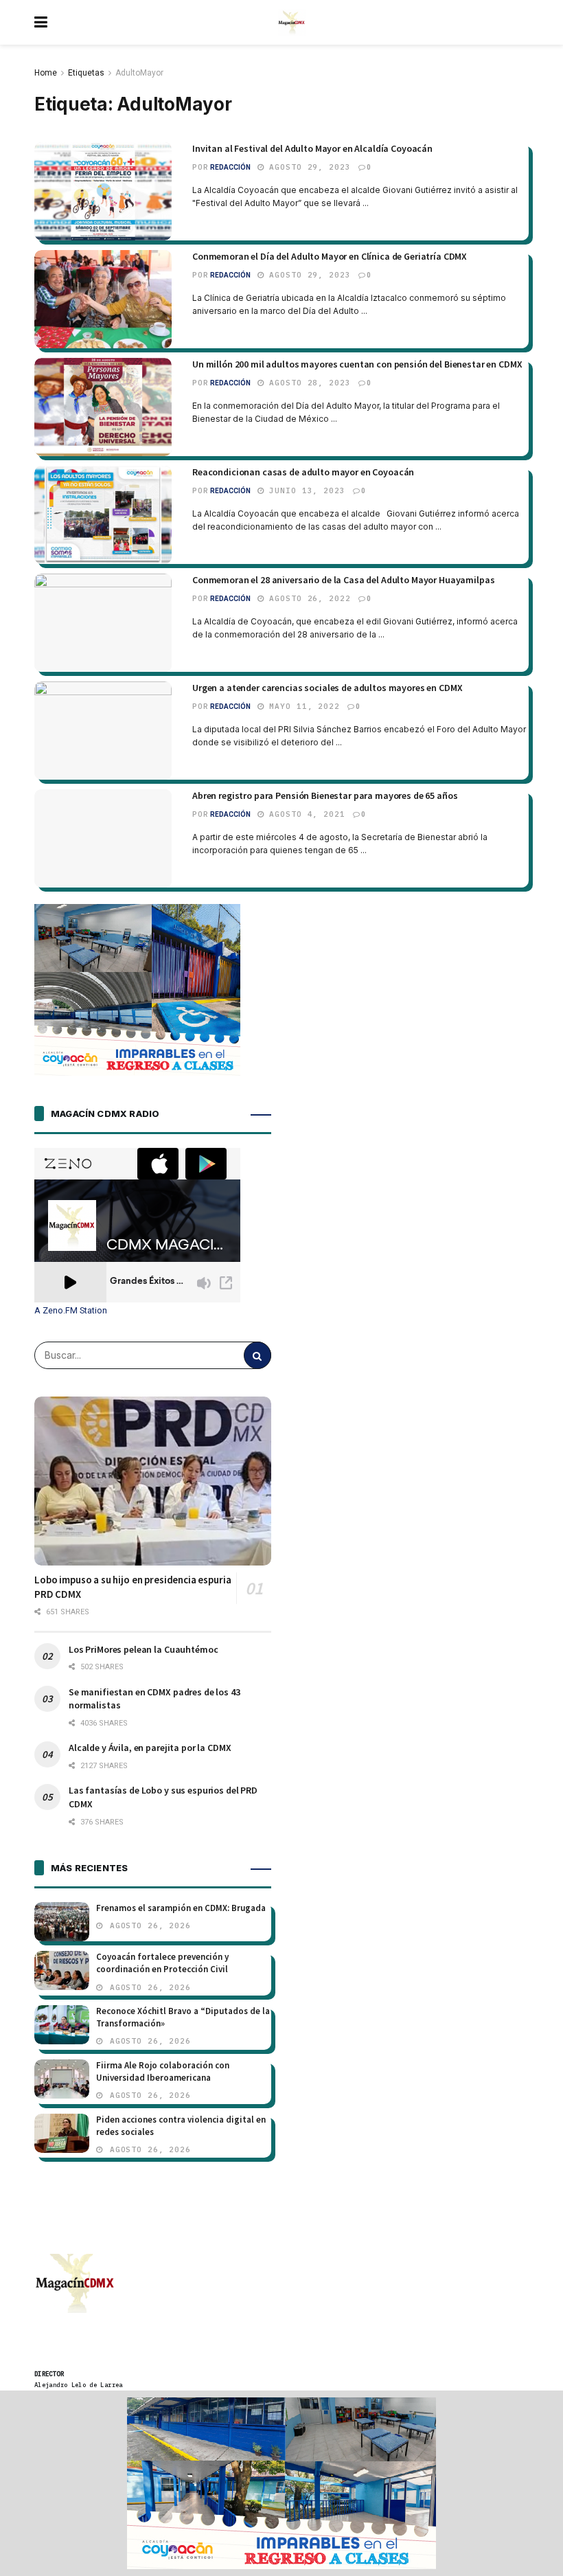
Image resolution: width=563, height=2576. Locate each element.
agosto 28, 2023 (308, 383)
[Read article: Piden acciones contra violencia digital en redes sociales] (62, 2133)
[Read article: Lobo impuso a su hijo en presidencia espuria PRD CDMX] (153, 1481)
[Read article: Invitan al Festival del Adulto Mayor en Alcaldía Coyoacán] (103, 191)
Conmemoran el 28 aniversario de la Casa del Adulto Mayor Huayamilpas (343, 580)
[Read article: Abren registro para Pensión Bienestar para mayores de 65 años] (103, 838)
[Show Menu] (41, 22)
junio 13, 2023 (305, 490)
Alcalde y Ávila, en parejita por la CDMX (150, 1748)
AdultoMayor (139, 73)
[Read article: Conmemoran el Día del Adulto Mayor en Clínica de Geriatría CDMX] (103, 299)
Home (46, 73)
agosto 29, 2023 (308, 167)
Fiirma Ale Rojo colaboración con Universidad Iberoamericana (163, 2071)
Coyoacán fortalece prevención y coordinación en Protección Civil (162, 1963)
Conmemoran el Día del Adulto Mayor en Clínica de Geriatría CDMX (330, 256)
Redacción (230, 167)
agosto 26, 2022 (308, 598)
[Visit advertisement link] (281, 2483)
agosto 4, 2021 (305, 814)
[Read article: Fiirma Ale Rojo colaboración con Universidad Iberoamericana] (62, 2079)
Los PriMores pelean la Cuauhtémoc (143, 1649)
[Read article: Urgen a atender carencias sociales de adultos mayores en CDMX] (103, 731)
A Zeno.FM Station (71, 1311)
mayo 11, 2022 (302, 706)
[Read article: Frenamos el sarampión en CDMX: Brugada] (62, 1922)
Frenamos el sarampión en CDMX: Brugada (181, 1908)
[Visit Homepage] (292, 23)
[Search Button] (257, 1355)
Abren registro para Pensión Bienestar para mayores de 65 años (325, 795)
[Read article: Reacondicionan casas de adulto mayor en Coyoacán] (103, 515)
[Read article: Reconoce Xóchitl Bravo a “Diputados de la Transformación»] (62, 2025)
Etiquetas (86, 73)
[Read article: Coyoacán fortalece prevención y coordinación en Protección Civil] (62, 1970)
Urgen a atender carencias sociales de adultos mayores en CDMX (327, 688)
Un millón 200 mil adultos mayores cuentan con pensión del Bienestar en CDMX (357, 364)
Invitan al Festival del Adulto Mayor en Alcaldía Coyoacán (312, 148)
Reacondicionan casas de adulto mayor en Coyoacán (303, 472)
